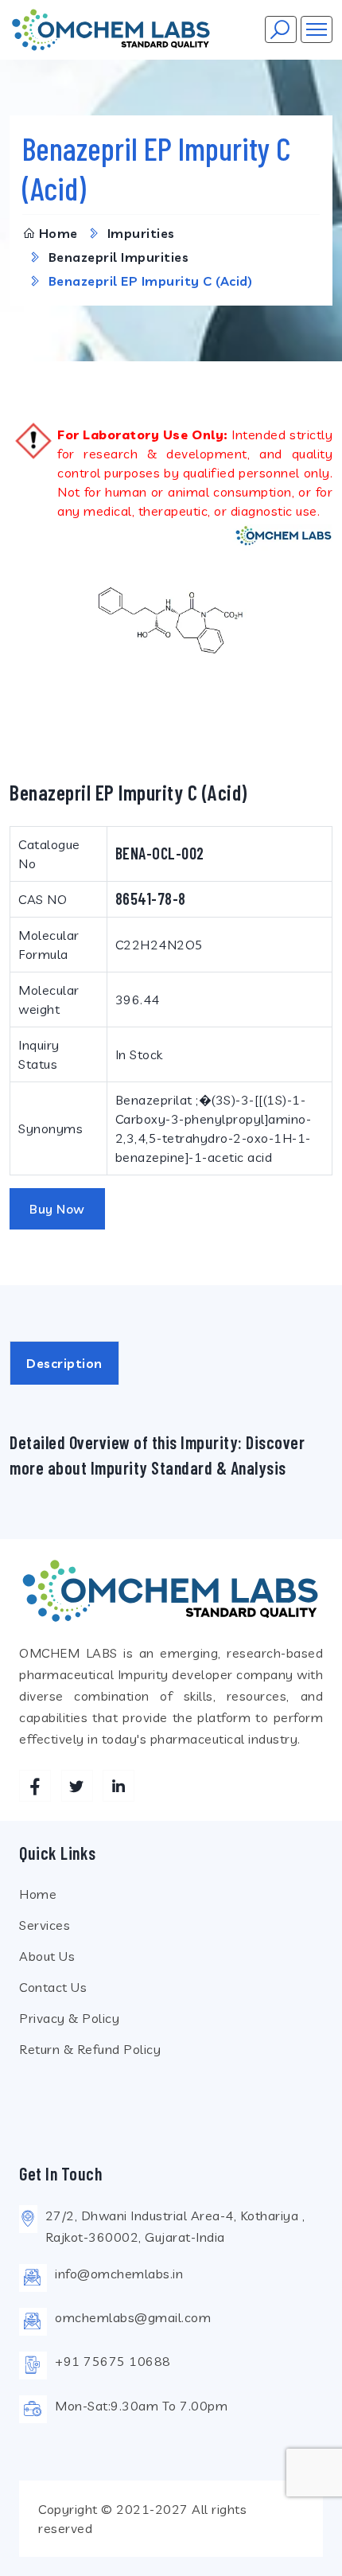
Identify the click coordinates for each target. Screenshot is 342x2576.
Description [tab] (64, 1363)
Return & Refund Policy (90, 2049)
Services (45, 1925)
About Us (47, 1956)
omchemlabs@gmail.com (133, 2317)
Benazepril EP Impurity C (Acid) (151, 281)
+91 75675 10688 (113, 2361)
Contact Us (53, 1987)
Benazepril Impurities (119, 257)
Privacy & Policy (69, 2018)
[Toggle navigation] (317, 29)
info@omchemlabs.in (119, 2274)
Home (58, 233)
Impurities (141, 233)
